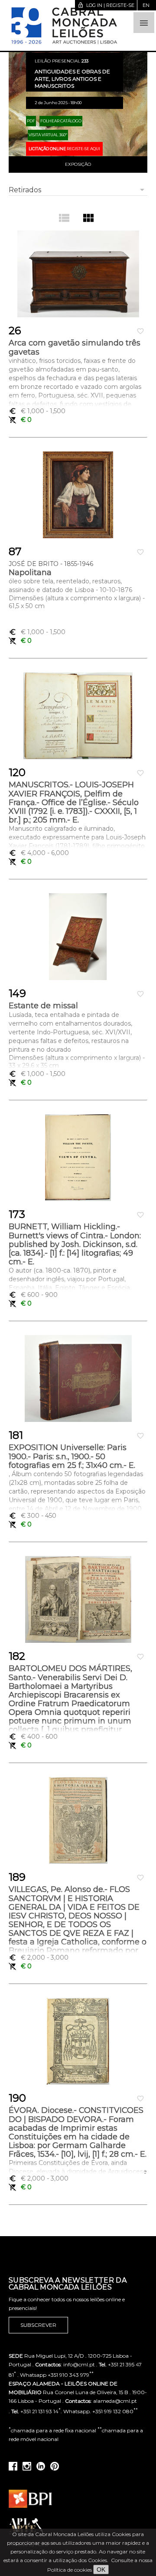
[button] (144, 23)
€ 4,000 (39, 853)
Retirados (25, 190)
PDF (31, 121)
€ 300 (32, 1516)
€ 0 (20, 420)
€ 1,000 (37, 411)
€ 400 (33, 1737)
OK (101, 2569)
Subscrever (38, 2325)
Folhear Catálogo (61, 121)
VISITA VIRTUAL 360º (48, 135)
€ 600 (33, 1295)
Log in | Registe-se (106, 5)
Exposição (78, 164)
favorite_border (140, 331)
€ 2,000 (39, 1957)
